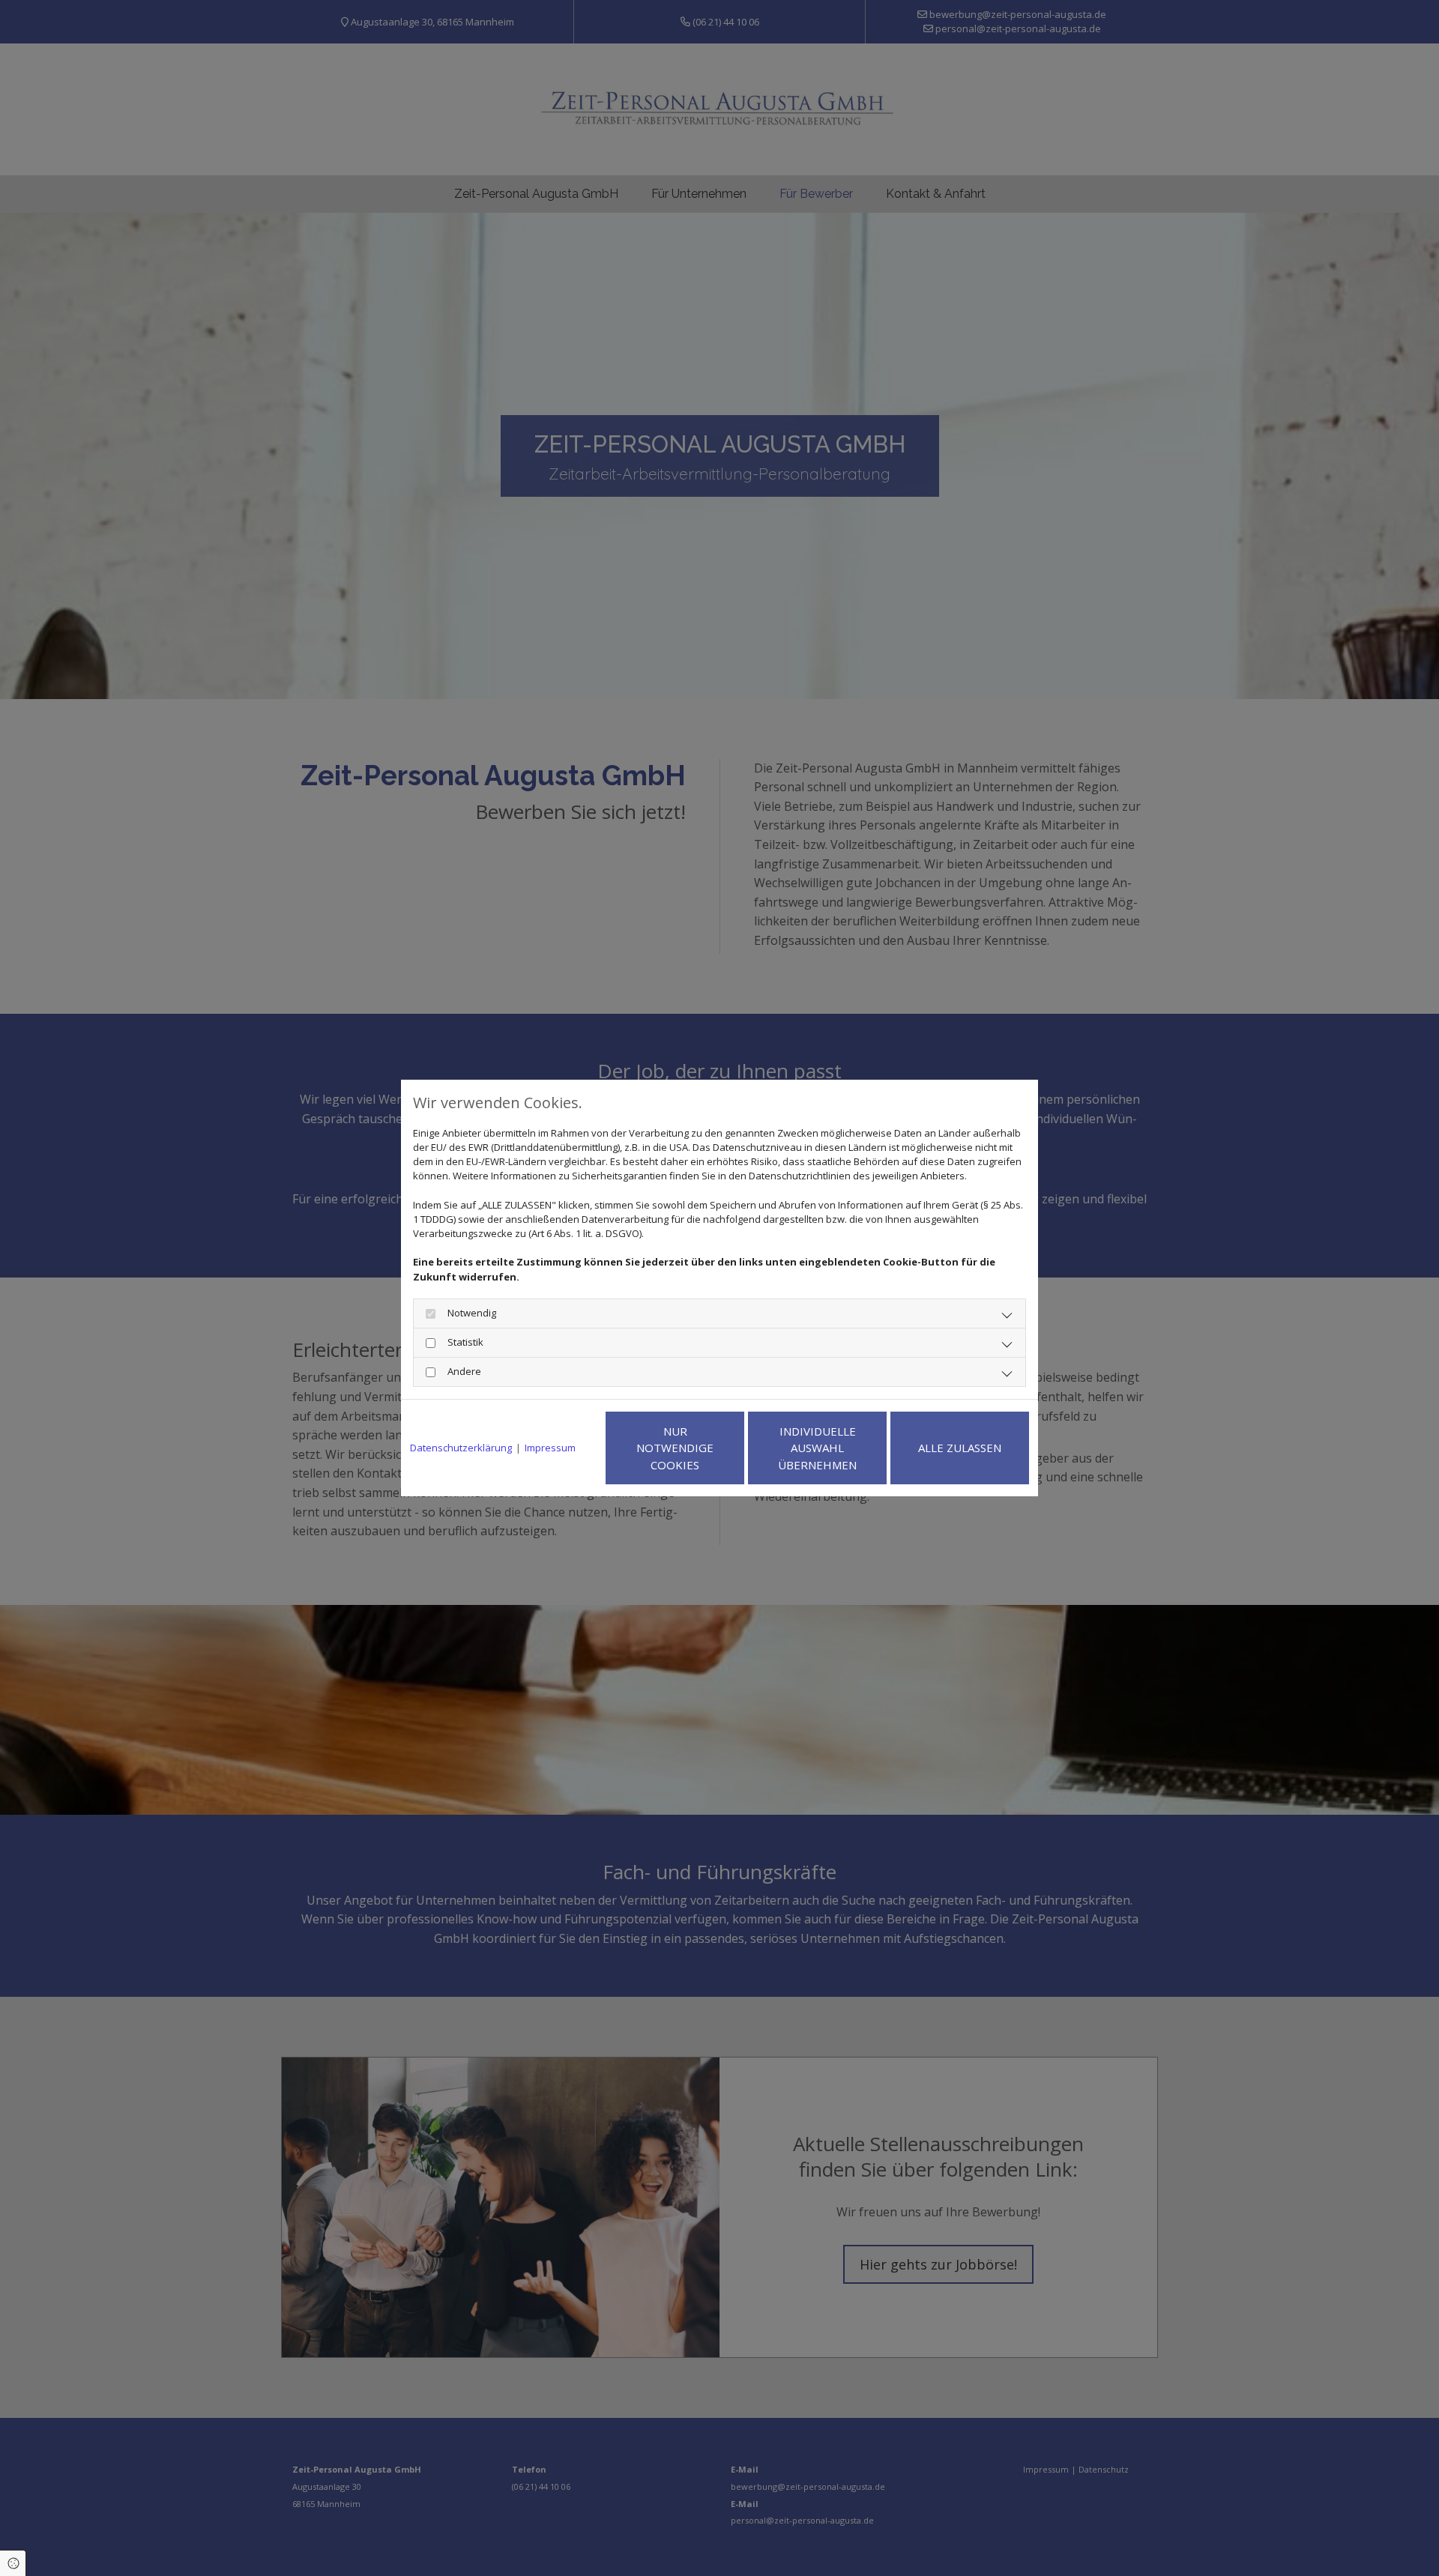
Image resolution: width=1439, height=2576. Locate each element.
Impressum (550, 1448)
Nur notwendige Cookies (675, 1448)
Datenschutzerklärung (461, 1448)
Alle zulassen (960, 1448)
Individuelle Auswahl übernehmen (817, 1448)
